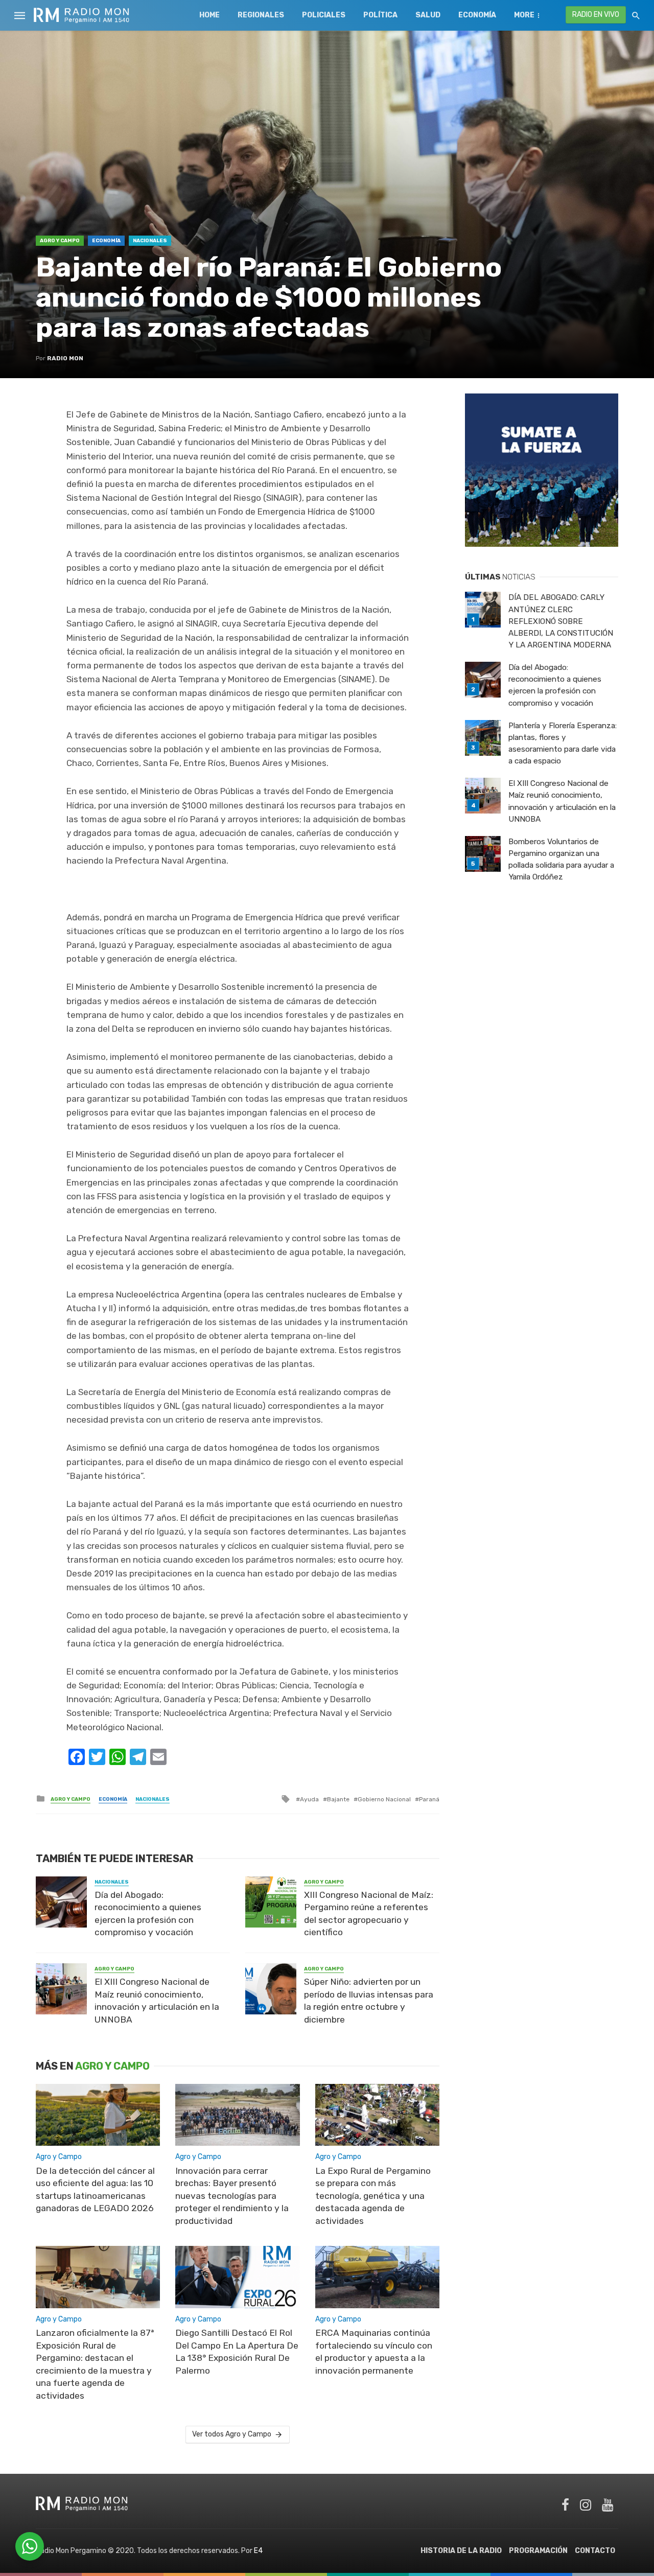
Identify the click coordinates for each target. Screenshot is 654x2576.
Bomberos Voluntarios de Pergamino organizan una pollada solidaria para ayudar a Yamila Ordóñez (561, 859)
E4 (258, 2551)
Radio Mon (65, 358)
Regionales (261, 15)
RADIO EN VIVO (596, 15)
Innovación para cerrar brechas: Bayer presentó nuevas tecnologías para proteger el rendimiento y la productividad (232, 2196)
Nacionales (150, 241)
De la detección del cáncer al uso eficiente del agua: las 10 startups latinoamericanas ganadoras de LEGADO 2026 (95, 2190)
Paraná (429, 1799)
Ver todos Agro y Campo (232, 2434)
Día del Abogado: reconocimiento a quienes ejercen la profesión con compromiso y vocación (148, 1914)
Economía (477, 15)
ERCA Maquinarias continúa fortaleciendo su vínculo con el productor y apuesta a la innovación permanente (374, 2352)
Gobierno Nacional (384, 1799)
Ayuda (309, 1799)
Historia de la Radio (461, 2551)
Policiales (324, 15)
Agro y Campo (60, 241)
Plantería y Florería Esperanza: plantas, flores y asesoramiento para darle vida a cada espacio (563, 743)
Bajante (338, 1799)
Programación (538, 2551)
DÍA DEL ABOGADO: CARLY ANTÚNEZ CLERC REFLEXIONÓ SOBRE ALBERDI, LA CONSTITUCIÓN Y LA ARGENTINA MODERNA (561, 621)
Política (380, 15)
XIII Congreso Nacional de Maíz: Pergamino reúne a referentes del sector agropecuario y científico (369, 1914)
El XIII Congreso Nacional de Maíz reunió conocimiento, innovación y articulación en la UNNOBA (157, 2001)
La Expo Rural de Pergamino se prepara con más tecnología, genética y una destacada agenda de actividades (373, 2196)
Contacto (595, 2551)
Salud (428, 15)
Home (209, 15)
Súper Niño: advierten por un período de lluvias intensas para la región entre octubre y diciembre (369, 2001)
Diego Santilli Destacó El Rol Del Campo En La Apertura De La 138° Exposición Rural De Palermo (237, 2352)
